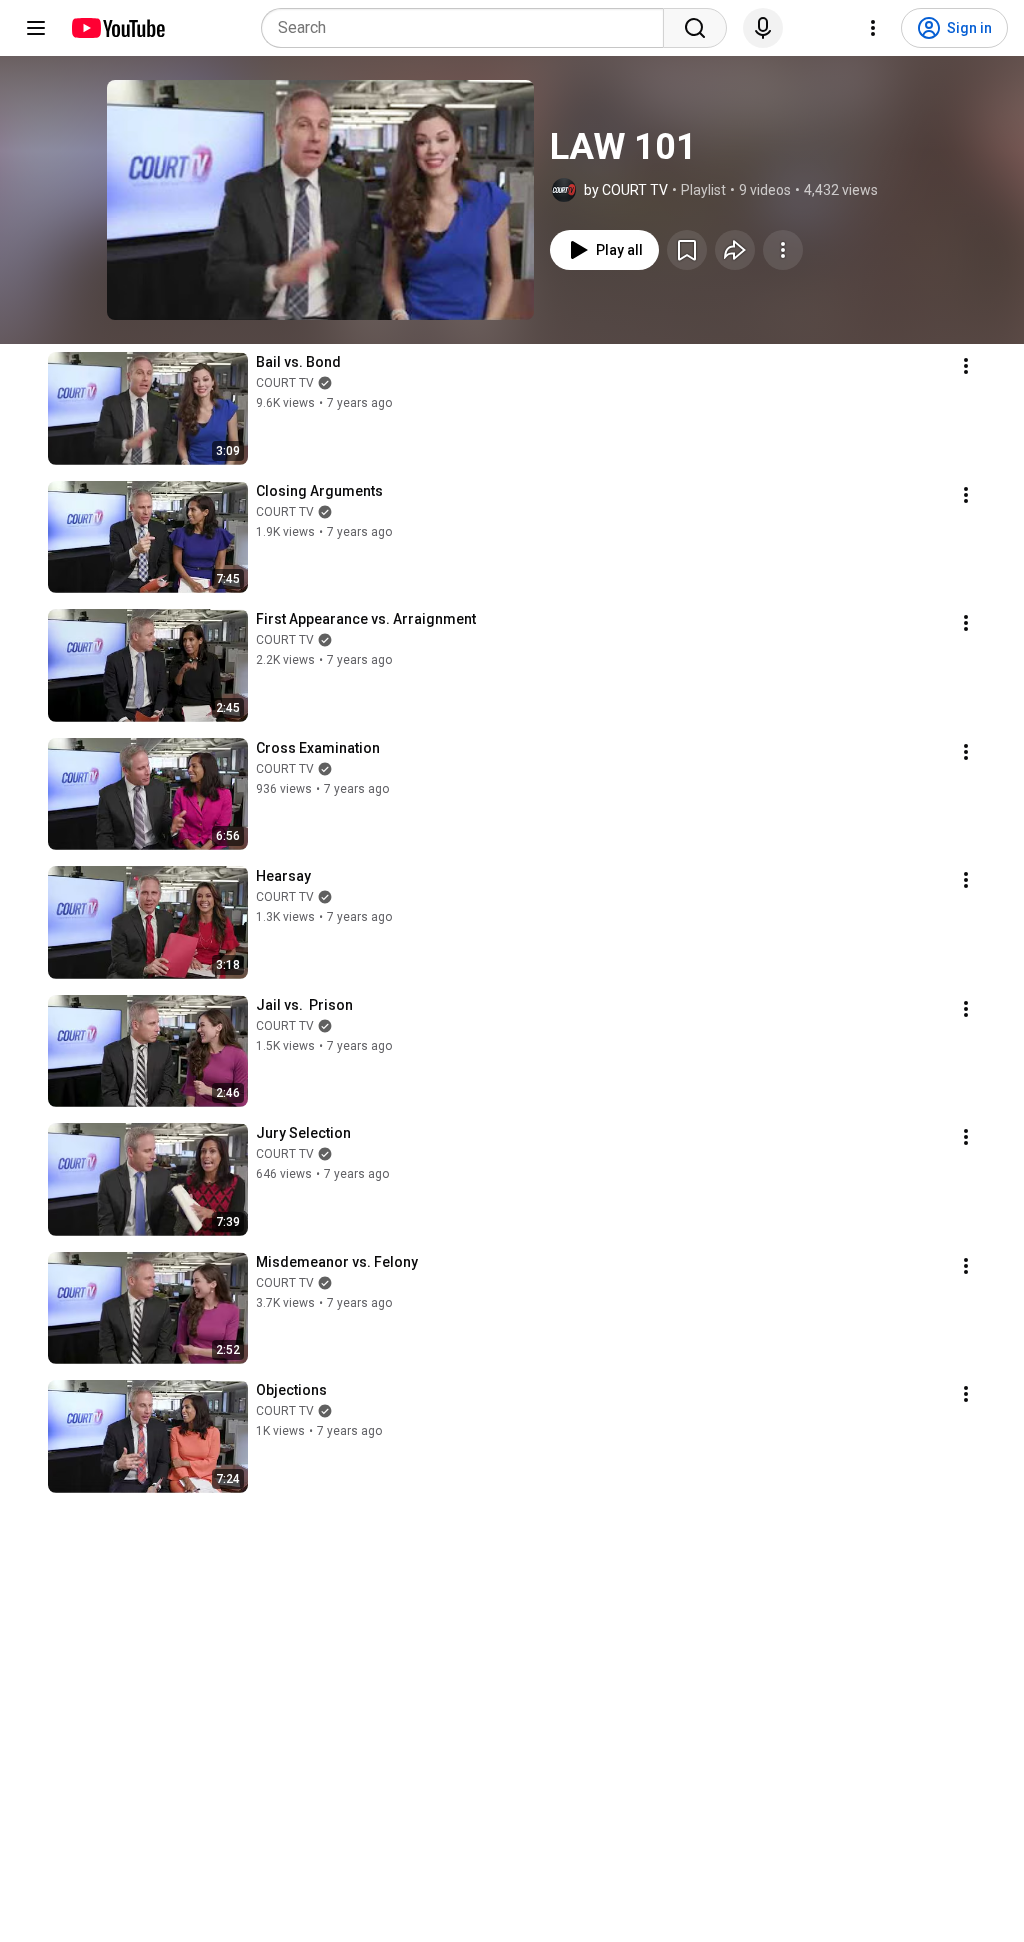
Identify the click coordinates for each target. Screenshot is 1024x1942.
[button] (320, 200)
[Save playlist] (687, 250)
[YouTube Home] (117, 28)
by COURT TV (626, 190)
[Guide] (36, 28)
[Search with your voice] (763, 28)
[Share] (735, 250)
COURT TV (285, 383)
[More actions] (783, 250)
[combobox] (468, 28)
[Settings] (873, 28)
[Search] (695, 28)
